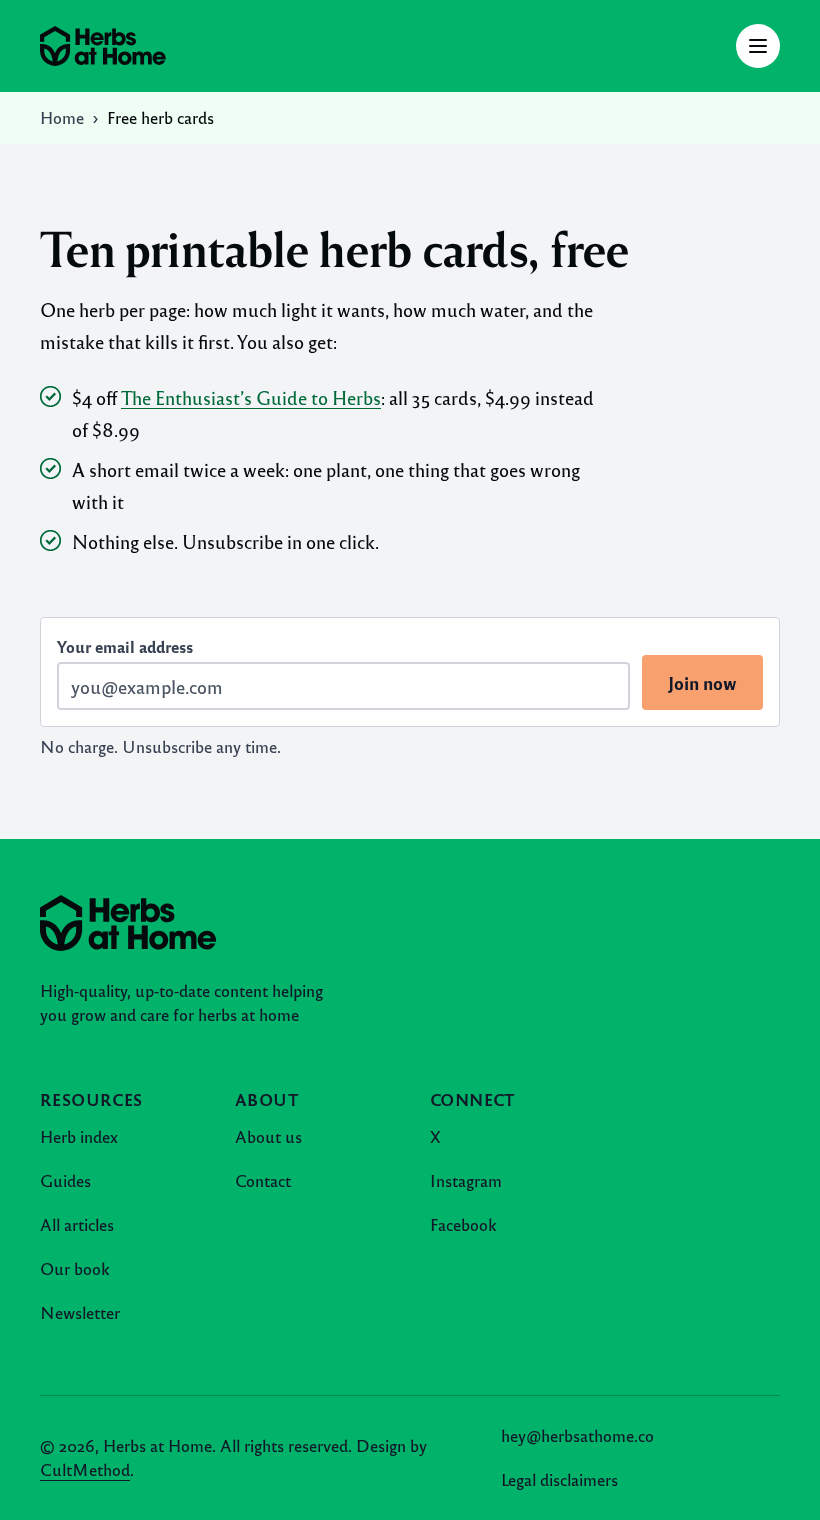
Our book (75, 1268)
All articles (77, 1224)
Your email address (125, 646)
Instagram (466, 1180)
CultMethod (85, 1469)
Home (62, 117)
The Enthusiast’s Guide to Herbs (251, 397)
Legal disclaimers (559, 1479)
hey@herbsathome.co (577, 1435)
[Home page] (103, 46)
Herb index (79, 1136)
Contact (263, 1180)
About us (268, 1136)
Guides (65, 1180)
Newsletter (80, 1312)
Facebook (463, 1224)
